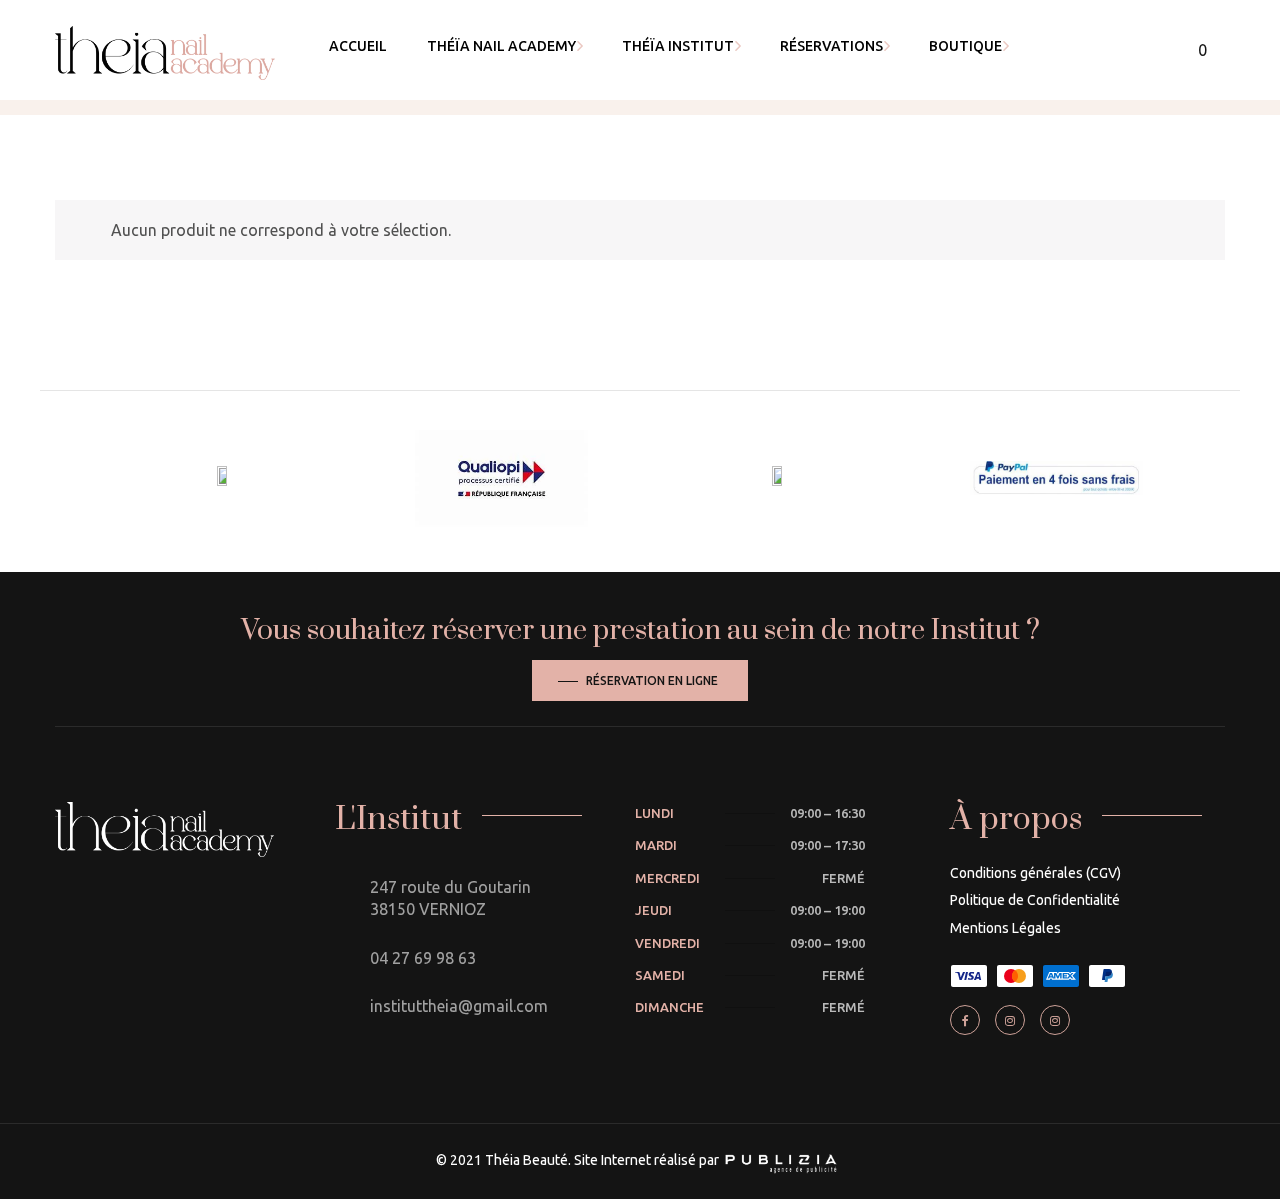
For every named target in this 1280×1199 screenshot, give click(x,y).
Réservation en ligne (652, 680)
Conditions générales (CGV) (1035, 873)
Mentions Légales (1005, 928)
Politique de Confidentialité (1035, 900)
